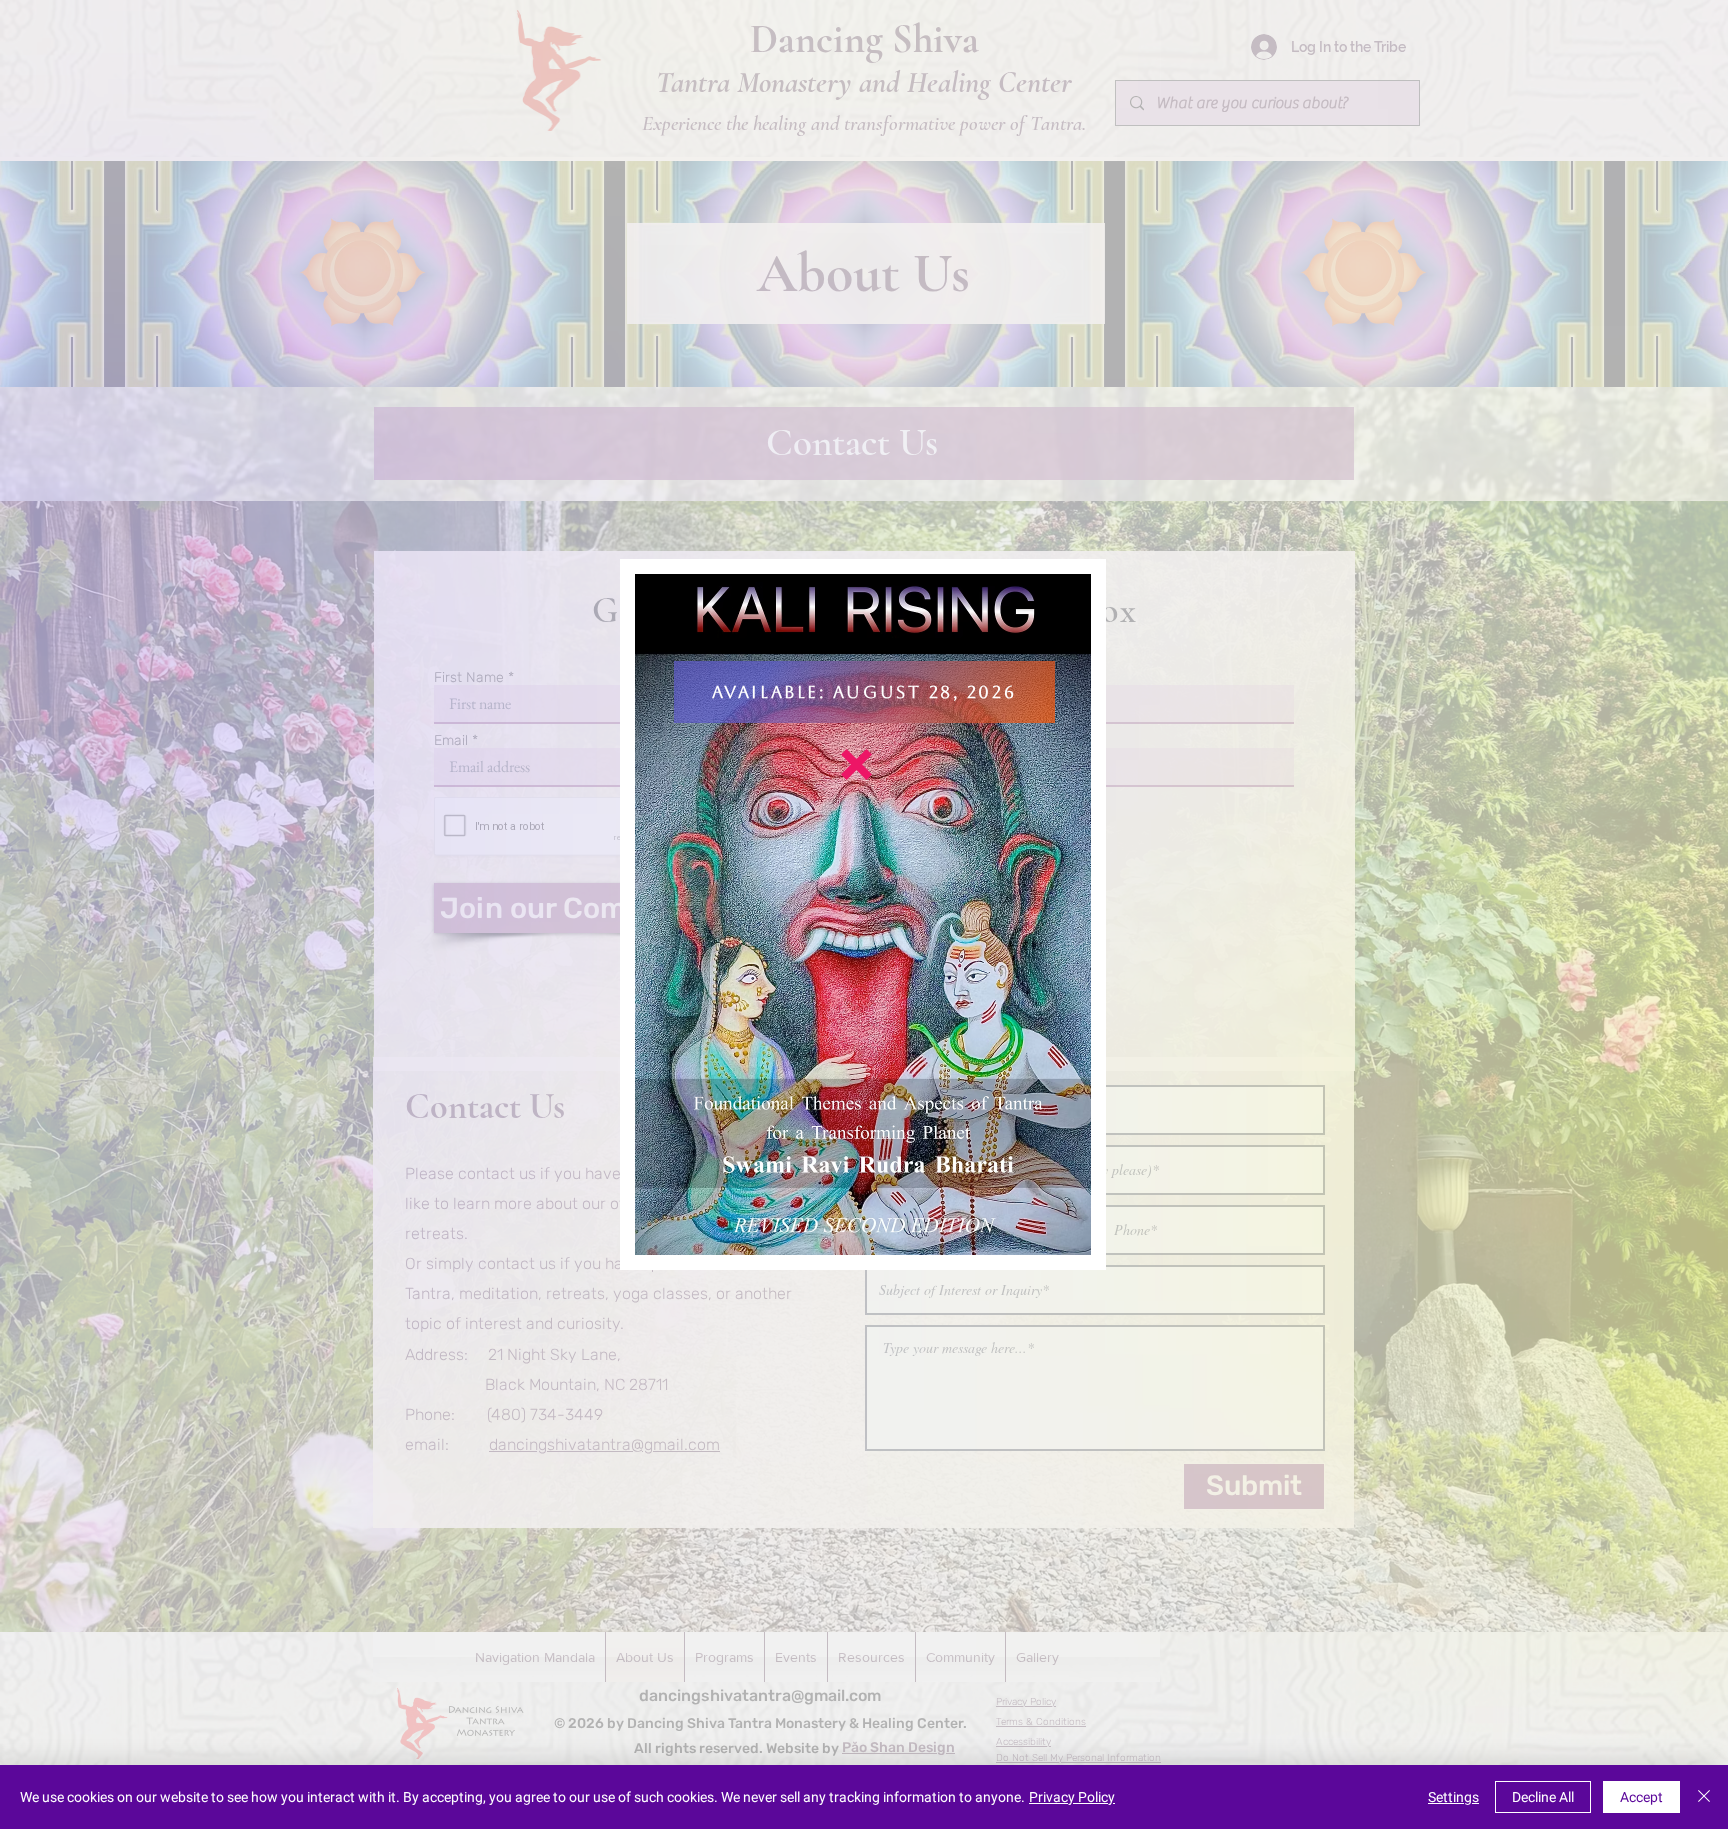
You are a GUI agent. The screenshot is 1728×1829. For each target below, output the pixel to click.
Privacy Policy (1072, 1797)
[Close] (1704, 1797)
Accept (1641, 1797)
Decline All (1543, 1797)
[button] (856, 764)
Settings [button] (1453, 1797)
